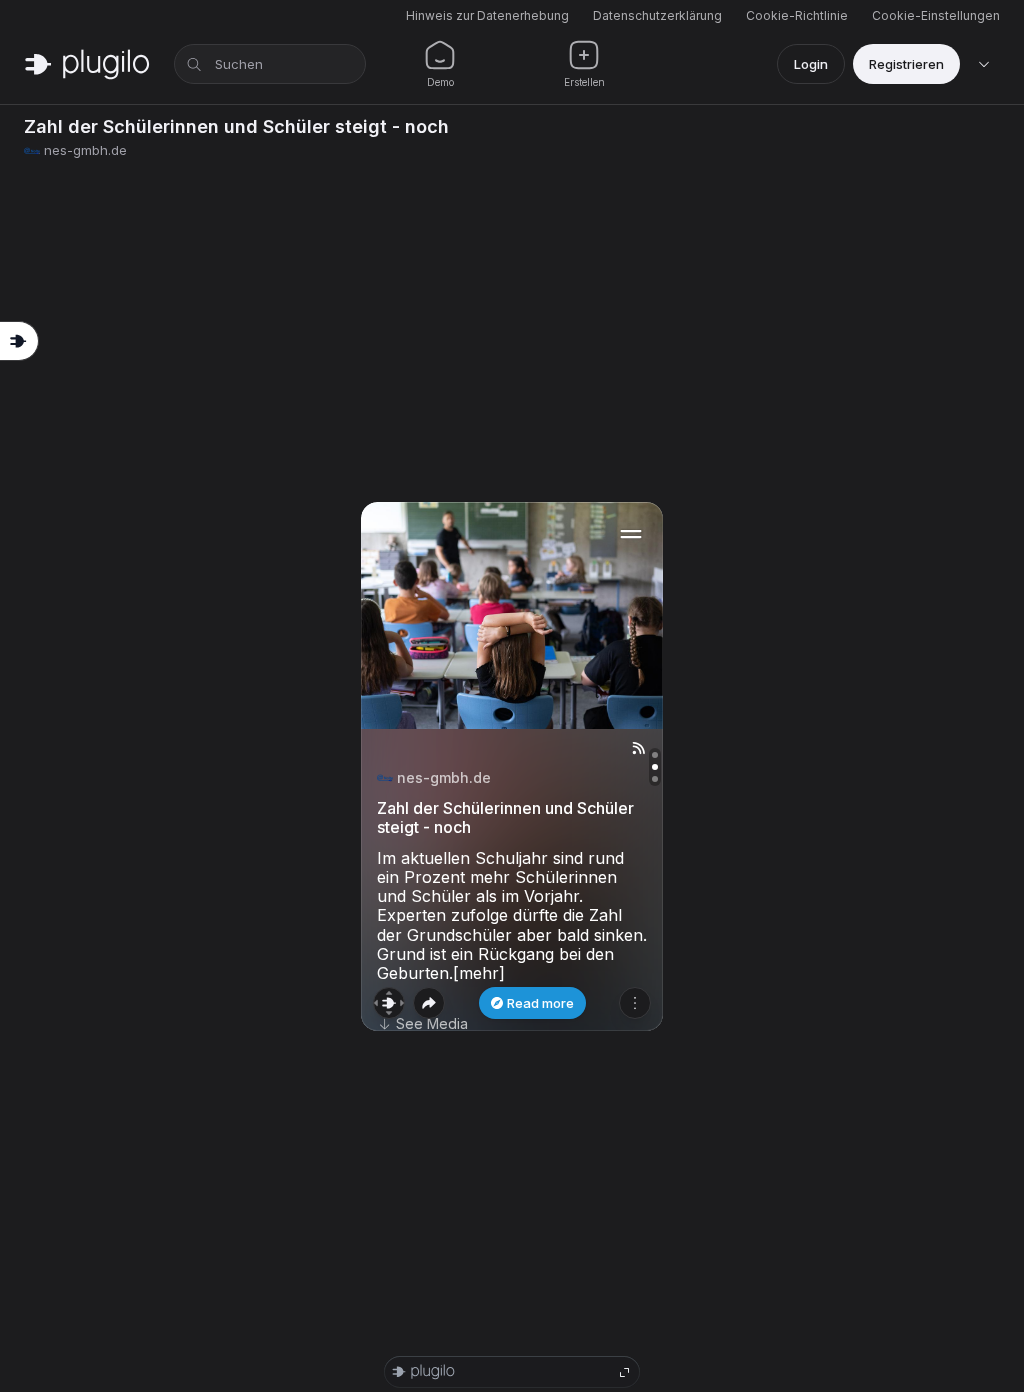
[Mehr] (635, 1003)
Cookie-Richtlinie (797, 15)
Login (811, 64)
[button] (512, 766)
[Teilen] (429, 1003)
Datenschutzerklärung (657, 15)
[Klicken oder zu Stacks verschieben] (389, 1003)
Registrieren (906, 64)
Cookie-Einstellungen (936, 15)
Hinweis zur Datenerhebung (487, 15)
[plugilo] (87, 64)
